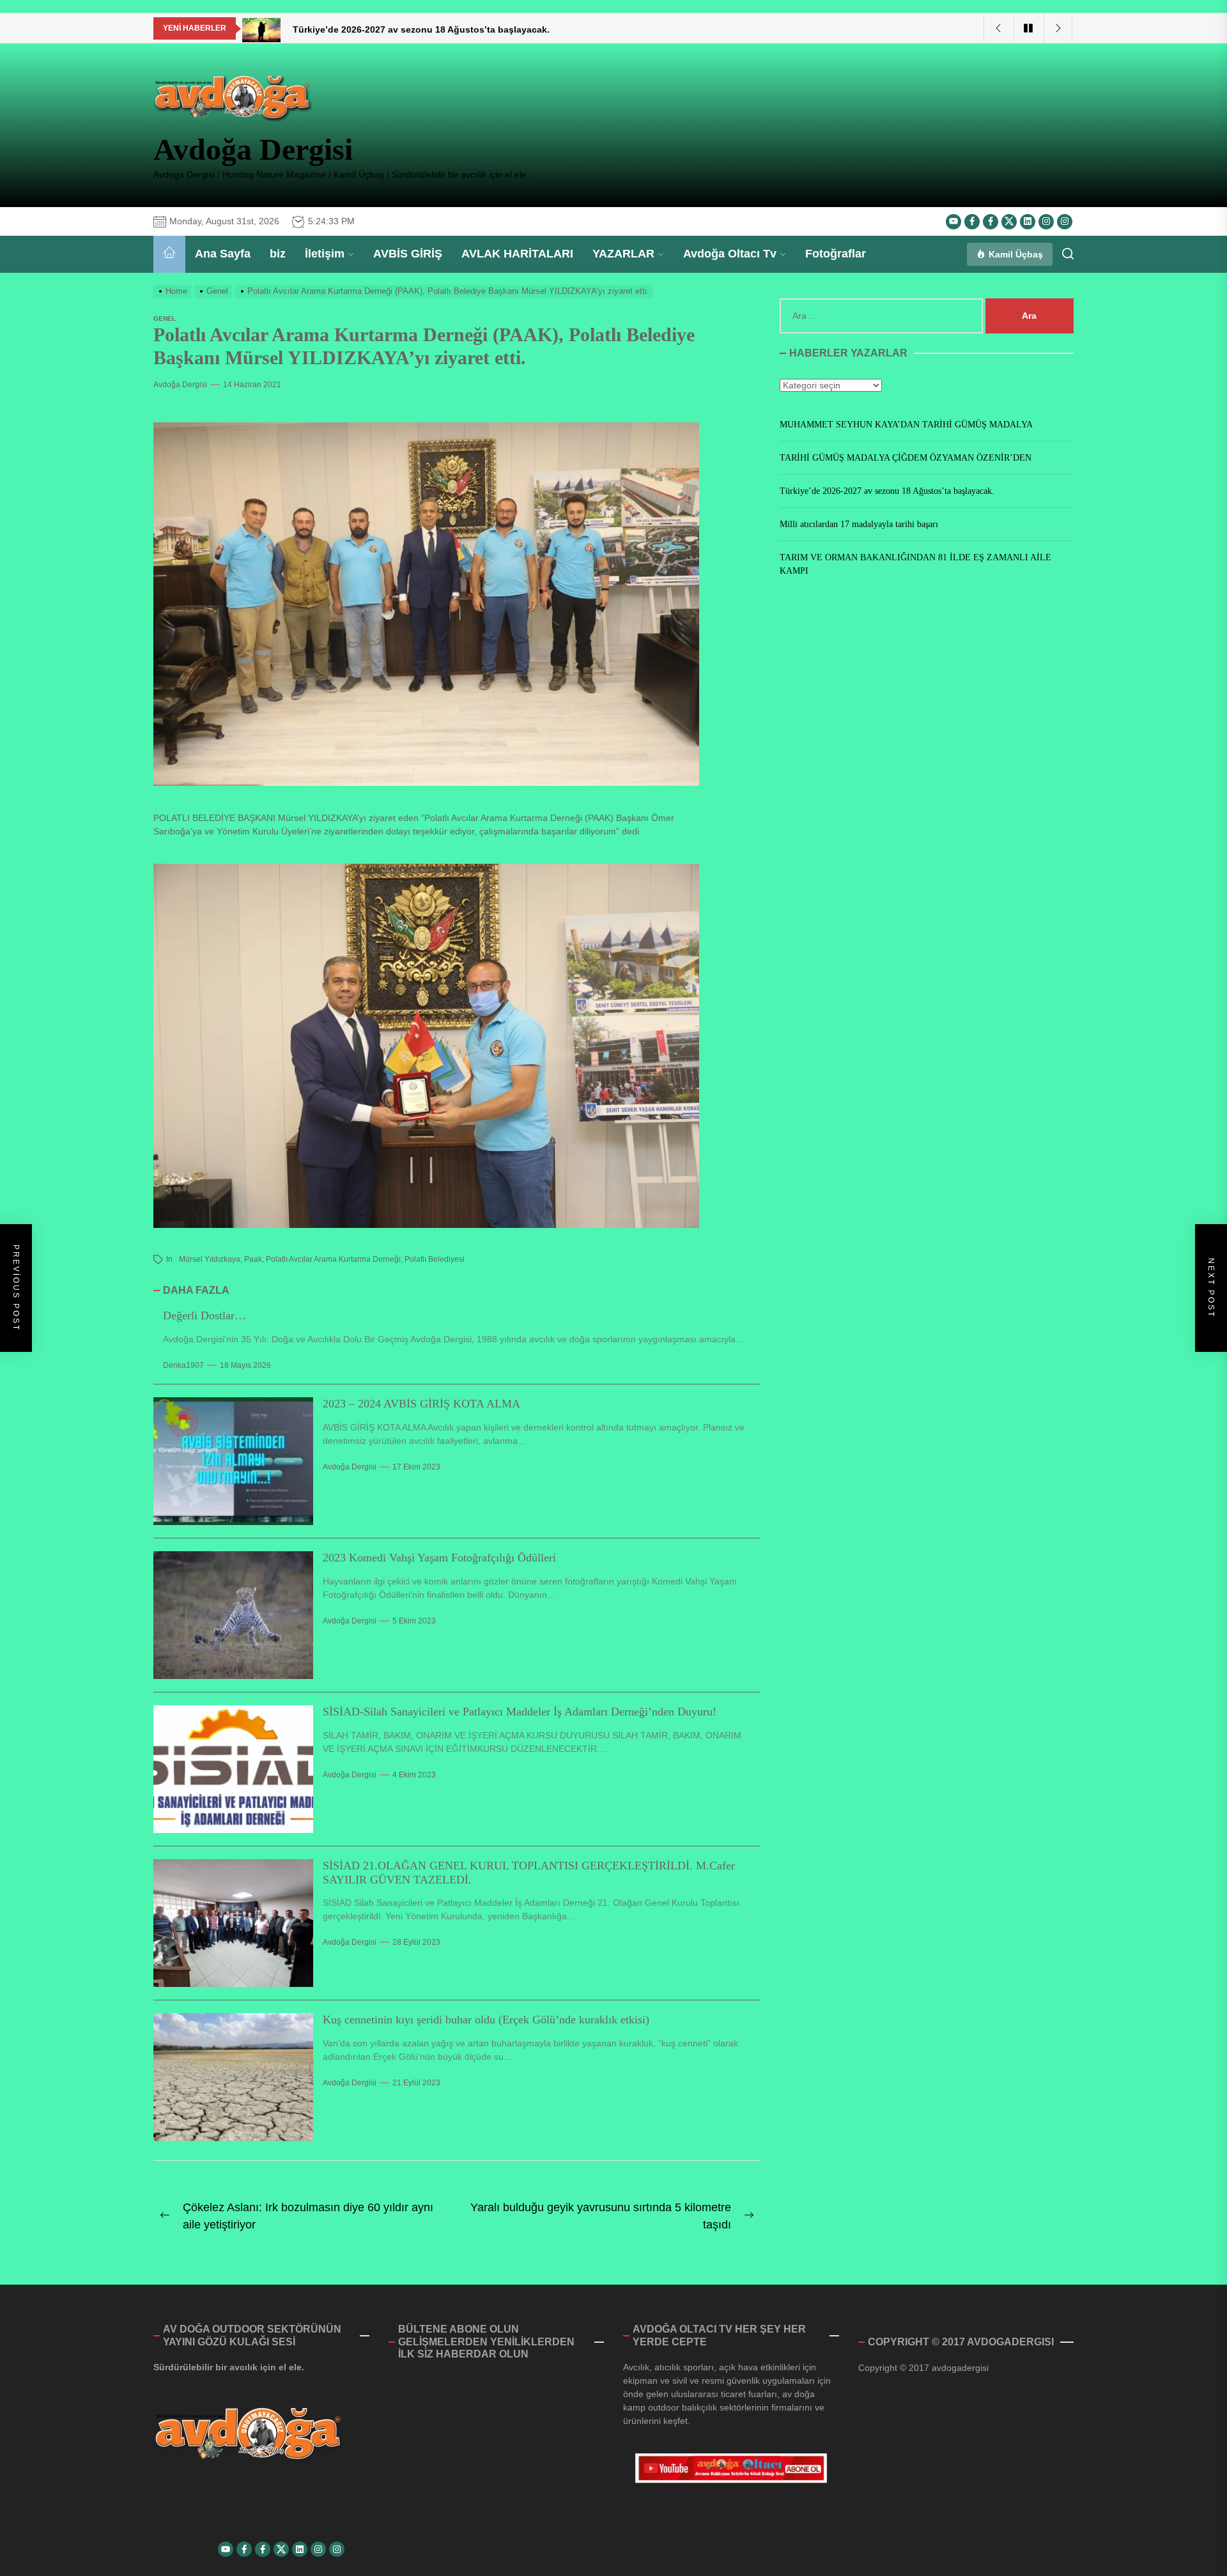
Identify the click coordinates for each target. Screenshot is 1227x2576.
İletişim (325, 254)
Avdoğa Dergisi (253, 149)
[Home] (169, 254)
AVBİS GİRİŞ (408, 254)
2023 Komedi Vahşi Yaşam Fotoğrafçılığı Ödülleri (439, 1558)
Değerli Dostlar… (204, 1315)
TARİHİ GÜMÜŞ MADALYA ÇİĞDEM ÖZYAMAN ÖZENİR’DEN (906, 458)
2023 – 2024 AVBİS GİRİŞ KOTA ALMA (421, 1404)
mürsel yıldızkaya (210, 1259)
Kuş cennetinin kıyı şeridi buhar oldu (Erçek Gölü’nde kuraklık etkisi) (486, 2020)
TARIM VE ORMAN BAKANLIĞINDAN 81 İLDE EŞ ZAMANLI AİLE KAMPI (915, 564)
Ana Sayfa (223, 254)
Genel (165, 318)
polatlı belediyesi (435, 1259)
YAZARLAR (623, 254)
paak (253, 1259)
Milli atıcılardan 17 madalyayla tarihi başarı (859, 524)
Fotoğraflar (836, 254)
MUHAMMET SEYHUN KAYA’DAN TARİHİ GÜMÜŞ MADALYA (906, 425)
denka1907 (183, 1365)
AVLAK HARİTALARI (517, 254)
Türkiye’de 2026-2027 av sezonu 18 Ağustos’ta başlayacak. (887, 491)
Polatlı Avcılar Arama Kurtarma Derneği (333, 1259)
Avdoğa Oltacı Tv (730, 254)
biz (278, 254)
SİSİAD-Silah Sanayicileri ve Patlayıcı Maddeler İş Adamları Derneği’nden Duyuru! (520, 1712)
